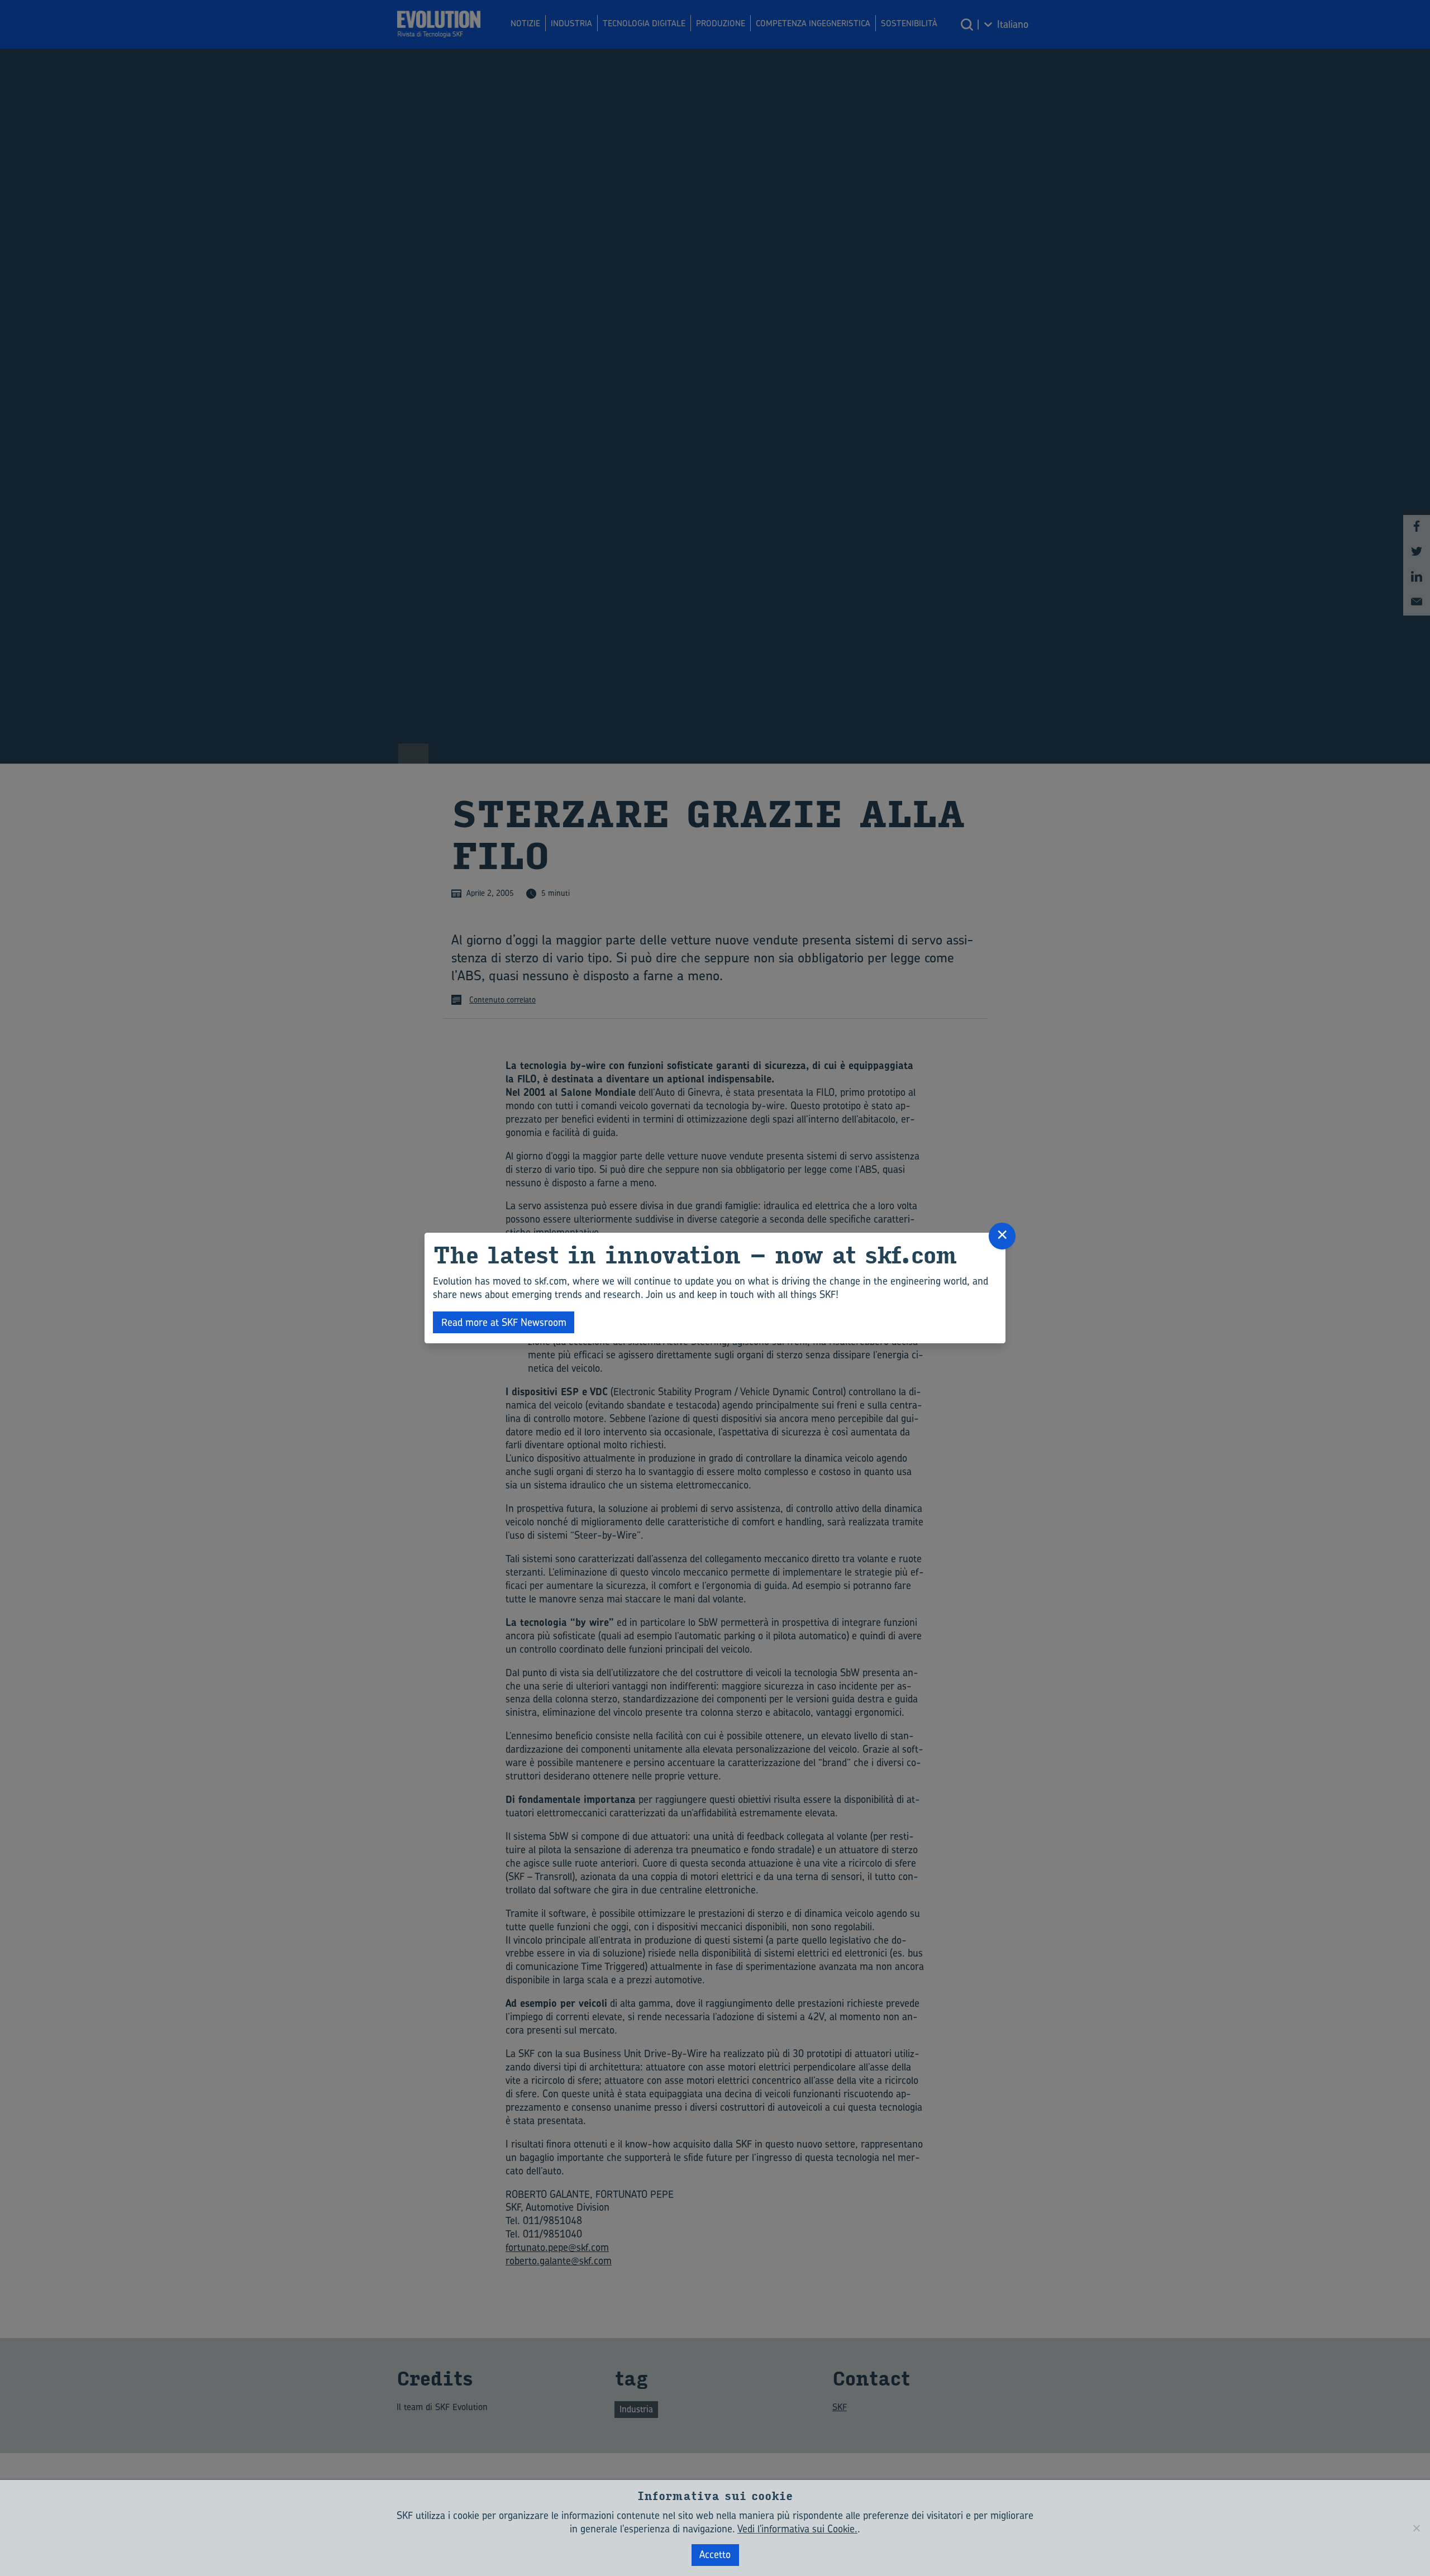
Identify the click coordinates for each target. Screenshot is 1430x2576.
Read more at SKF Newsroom (504, 1322)
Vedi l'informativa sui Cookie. (797, 2529)
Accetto (715, 2554)
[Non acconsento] (1416, 2528)
